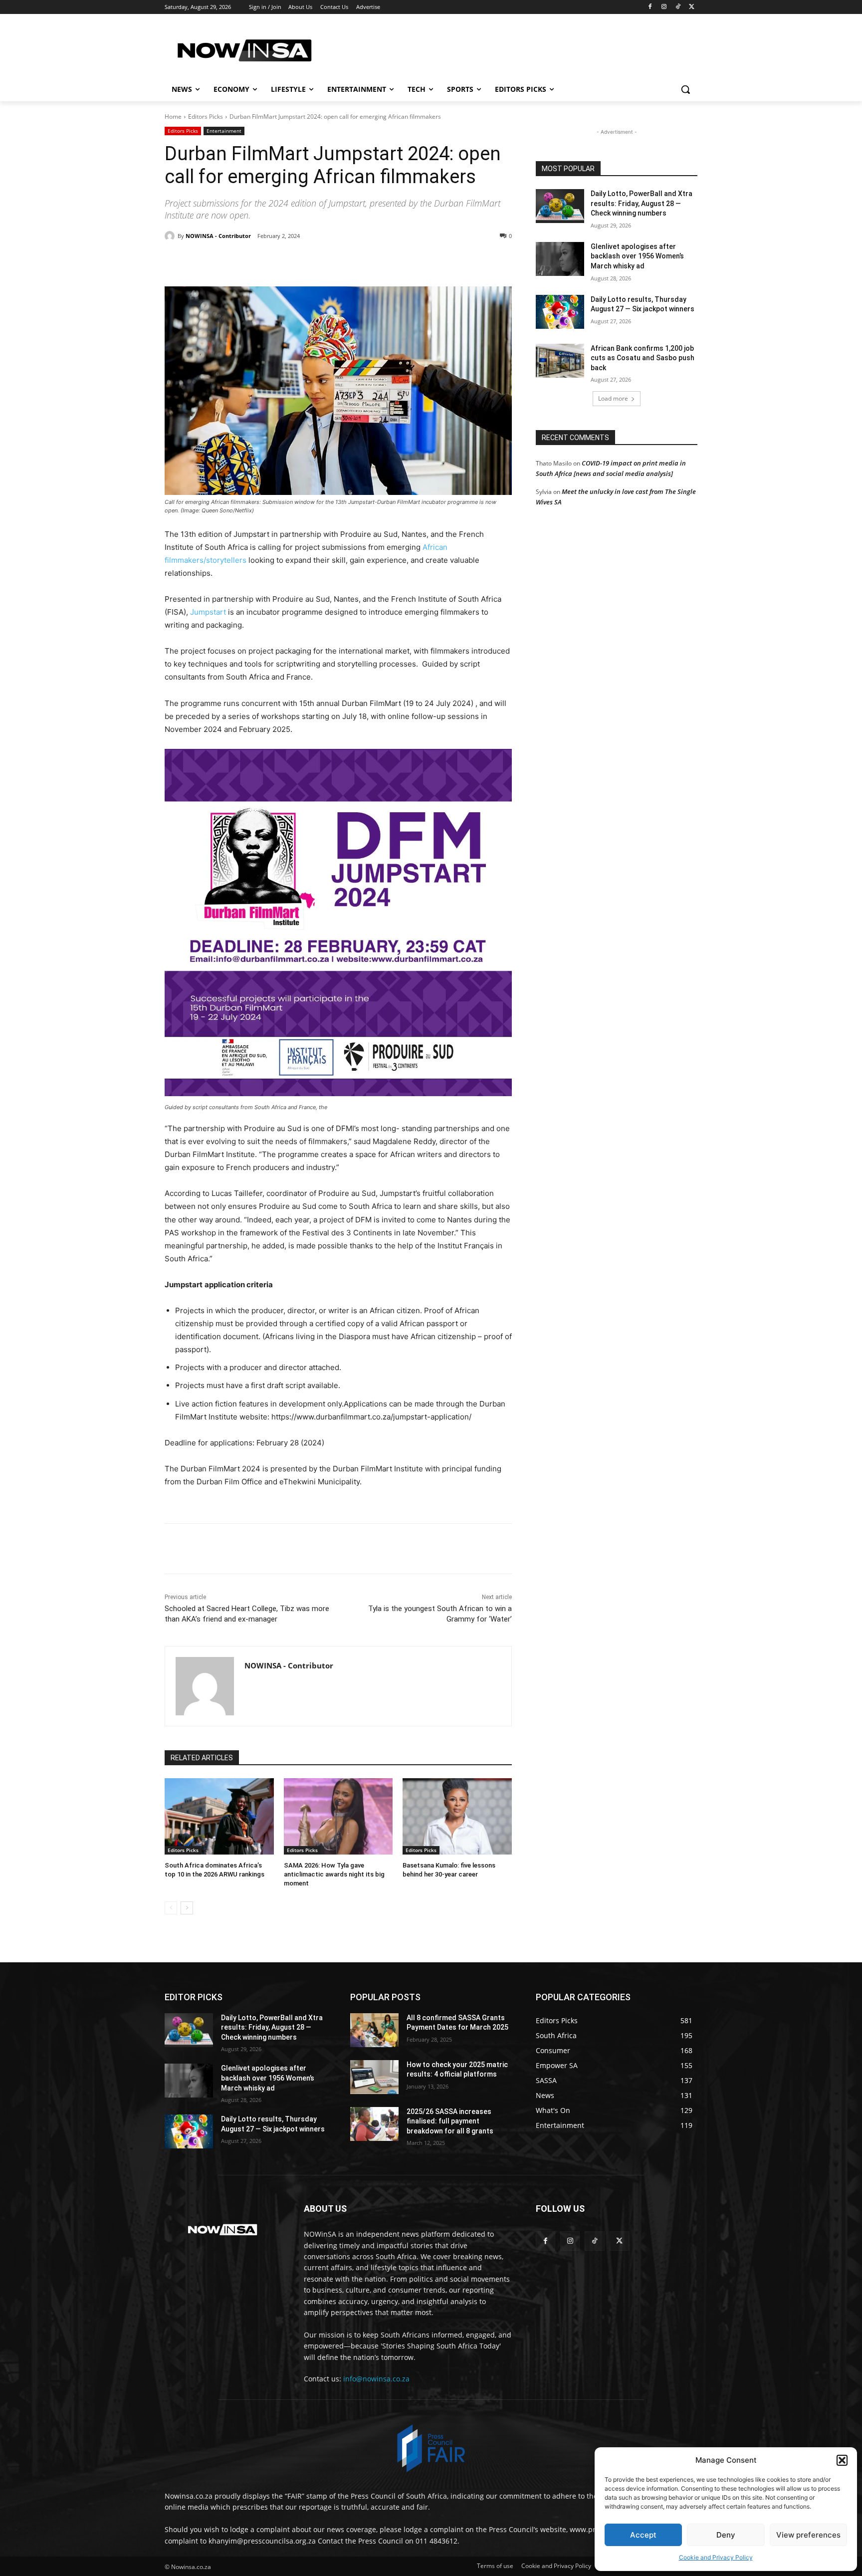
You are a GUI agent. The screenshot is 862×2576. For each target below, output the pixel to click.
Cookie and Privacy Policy (716, 2557)
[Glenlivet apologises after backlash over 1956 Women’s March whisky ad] (560, 259)
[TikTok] (678, 7)
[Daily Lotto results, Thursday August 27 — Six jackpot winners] (560, 312)
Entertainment (224, 131)
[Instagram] (664, 7)
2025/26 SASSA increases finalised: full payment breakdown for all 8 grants (450, 2121)
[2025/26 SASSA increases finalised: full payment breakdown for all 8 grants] (374, 2124)
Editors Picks (206, 117)
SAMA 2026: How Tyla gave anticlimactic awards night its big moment (334, 1874)
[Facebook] (650, 7)
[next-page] (187, 1908)
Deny (726, 2535)
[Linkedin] (325, 261)
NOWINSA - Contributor (218, 236)
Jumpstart (208, 612)
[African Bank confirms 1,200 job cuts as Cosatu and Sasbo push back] (560, 361)
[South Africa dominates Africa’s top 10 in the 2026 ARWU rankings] (219, 1816)
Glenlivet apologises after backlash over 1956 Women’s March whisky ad (637, 256)
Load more (613, 398)
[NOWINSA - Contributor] (171, 236)
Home (173, 117)
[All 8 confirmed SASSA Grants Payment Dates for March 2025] (374, 2030)
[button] (842, 2460)
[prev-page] (171, 1908)
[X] (692, 7)
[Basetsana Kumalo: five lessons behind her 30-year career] (457, 1816)
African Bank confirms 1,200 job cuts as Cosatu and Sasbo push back (643, 358)
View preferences (808, 2535)
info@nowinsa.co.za (376, 2379)
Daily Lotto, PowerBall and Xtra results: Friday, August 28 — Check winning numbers (642, 203)
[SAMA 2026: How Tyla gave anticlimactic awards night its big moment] (338, 1816)
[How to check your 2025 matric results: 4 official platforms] (374, 2077)
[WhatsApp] (302, 261)
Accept (643, 2535)
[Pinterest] (279, 261)
